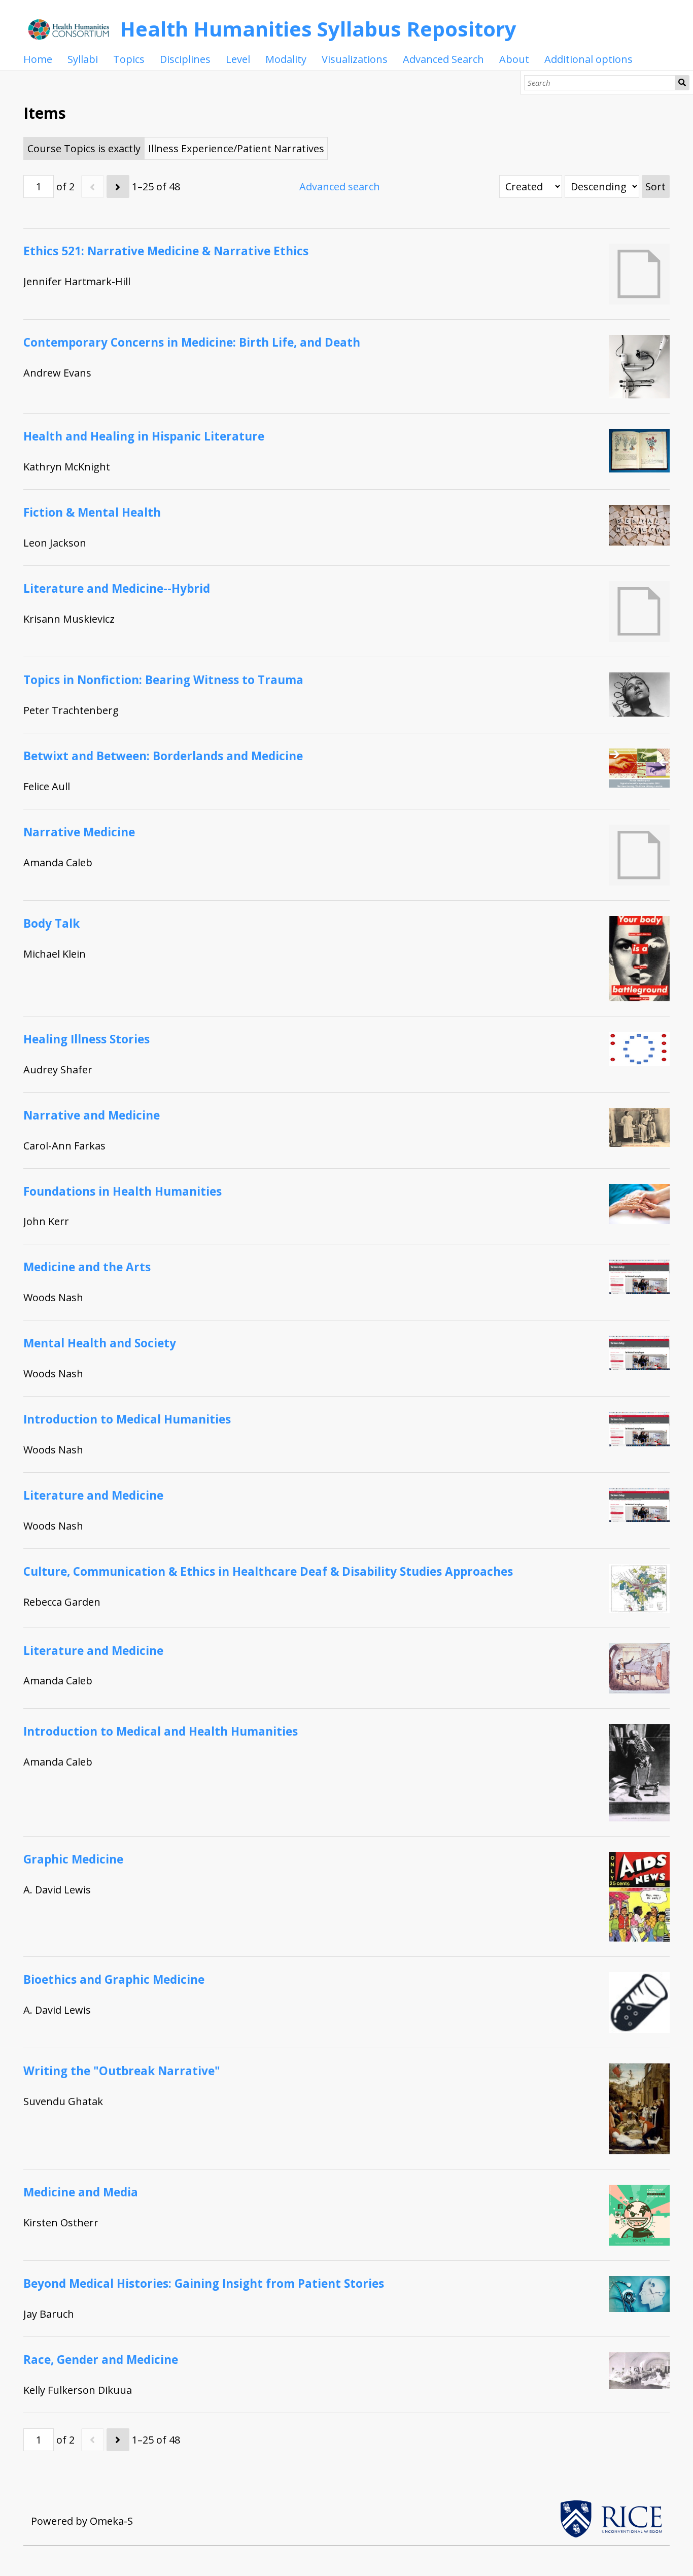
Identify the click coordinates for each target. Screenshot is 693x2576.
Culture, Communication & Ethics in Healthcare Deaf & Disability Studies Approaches (268, 1571)
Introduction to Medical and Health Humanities (161, 1731)
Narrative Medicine (79, 832)
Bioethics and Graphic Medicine (114, 1979)
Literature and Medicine (93, 1495)
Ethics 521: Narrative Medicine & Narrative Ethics (166, 251)
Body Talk (51, 923)
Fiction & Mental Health (92, 512)
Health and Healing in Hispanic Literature (144, 436)
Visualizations (355, 59)
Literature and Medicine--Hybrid (117, 588)
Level (238, 59)
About (514, 59)
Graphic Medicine (73, 1859)
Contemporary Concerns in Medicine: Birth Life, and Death (192, 342)
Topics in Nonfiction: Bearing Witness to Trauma (163, 680)
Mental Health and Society (100, 1343)
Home (38, 59)
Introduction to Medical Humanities (127, 1419)
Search (682, 83)
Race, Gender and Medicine (101, 2360)
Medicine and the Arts (87, 1267)
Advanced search (340, 187)
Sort (655, 187)
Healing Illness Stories (86, 1039)
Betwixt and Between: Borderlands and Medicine (163, 756)
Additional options (588, 59)
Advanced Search (443, 59)
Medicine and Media (81, 2192)
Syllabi (83, 59)
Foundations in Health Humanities (123, 1191)
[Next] (118, 187)
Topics (129, 59)
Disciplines (185, 59)
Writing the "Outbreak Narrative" (122, 2071)
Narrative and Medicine (92, 1115)
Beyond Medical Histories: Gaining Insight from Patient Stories (204, 2283)
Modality (286, 59)
